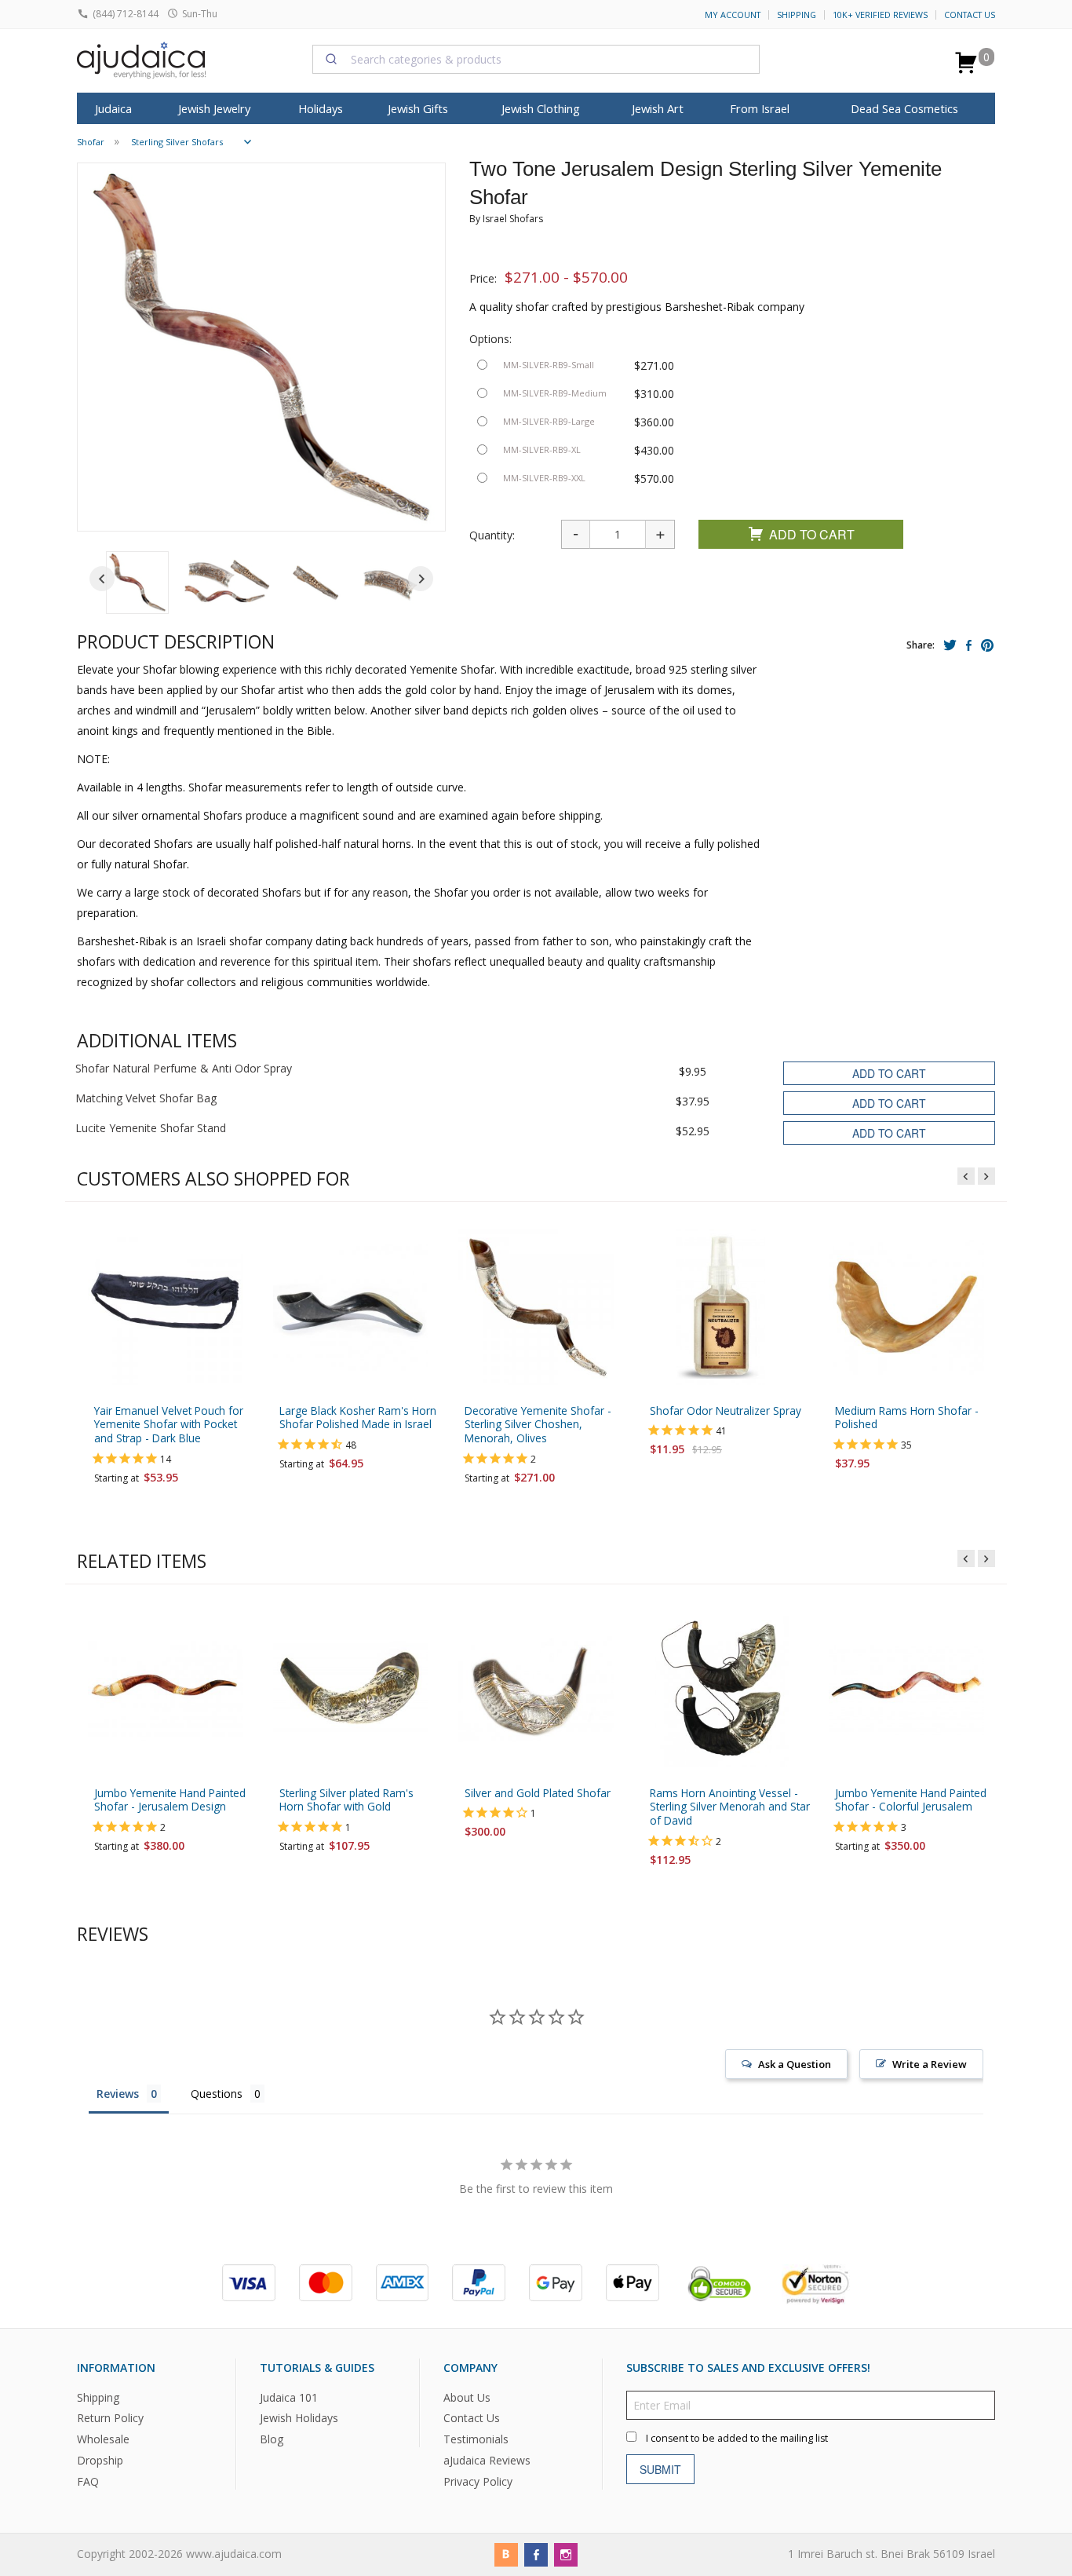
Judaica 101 (289, 2397)
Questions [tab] (217, 2094)
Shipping (797, 15)
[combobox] (536, 59)
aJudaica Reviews (487, 2460)
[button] (137, 583)
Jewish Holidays (299, 2418)
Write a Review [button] (930, 2064)
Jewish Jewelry (214, 108)
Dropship (100, 2460)
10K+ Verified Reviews (880, 15)
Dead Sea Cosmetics (904, 108)
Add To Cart (812, 534)
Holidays (321, 108)
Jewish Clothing (541, 108)
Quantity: (492, 535)
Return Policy (110, 2418)
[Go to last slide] (102, 579)
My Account (733, 15)
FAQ (88, 2481)
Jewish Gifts (418, 108)
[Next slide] (421, 579)
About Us (467, 2397)
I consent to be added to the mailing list (737, 2437)
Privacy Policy (478, 2481)
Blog (272, 2439)
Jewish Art (658, 108)
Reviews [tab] (118, 2094)
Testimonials (476, 2439)
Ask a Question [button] (795, 2064)
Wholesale (103, 2439)
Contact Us (970, 15)
